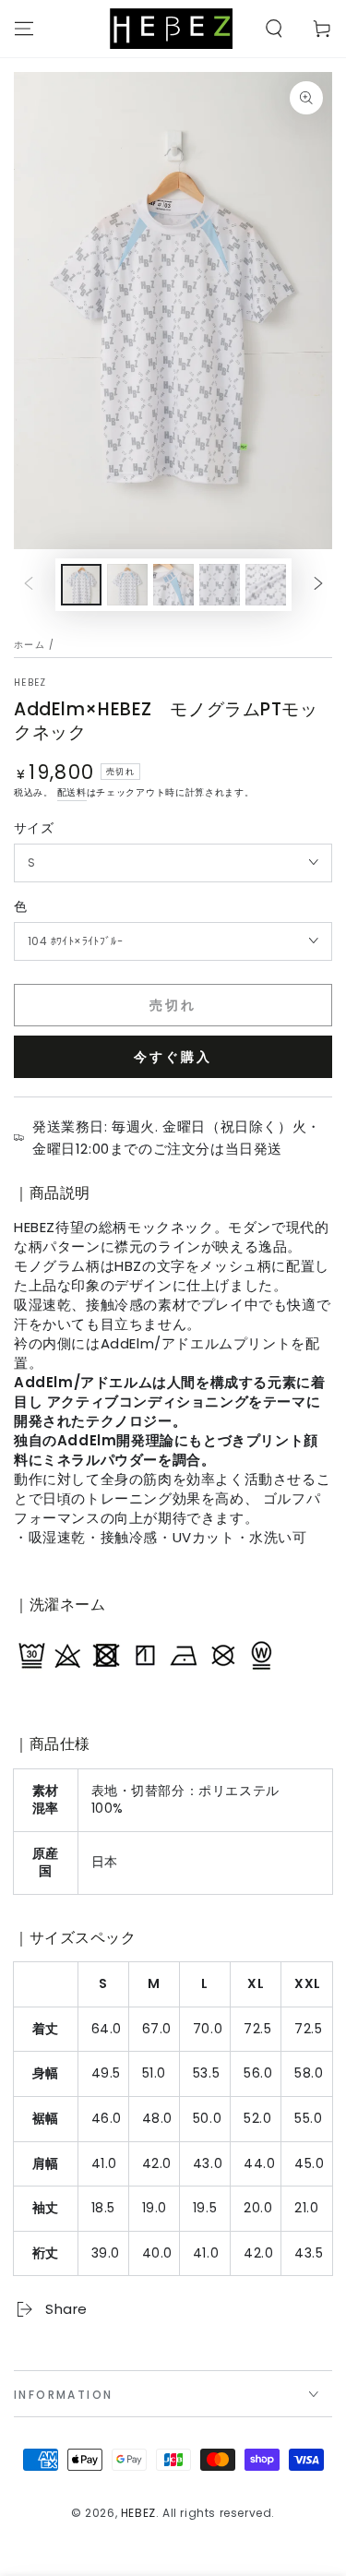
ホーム (30, 645)
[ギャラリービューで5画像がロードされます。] (266, 585)
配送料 (72, 792)
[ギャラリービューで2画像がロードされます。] (127, 585)
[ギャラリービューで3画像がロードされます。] (173, 585)
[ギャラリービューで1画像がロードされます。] (81, 585)
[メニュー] (24, 29)
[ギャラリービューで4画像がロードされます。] (220, 585)
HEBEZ (30, 683)
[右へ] (318, 585)
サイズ (34, 828)
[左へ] (29, 585)
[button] (274, 29)
